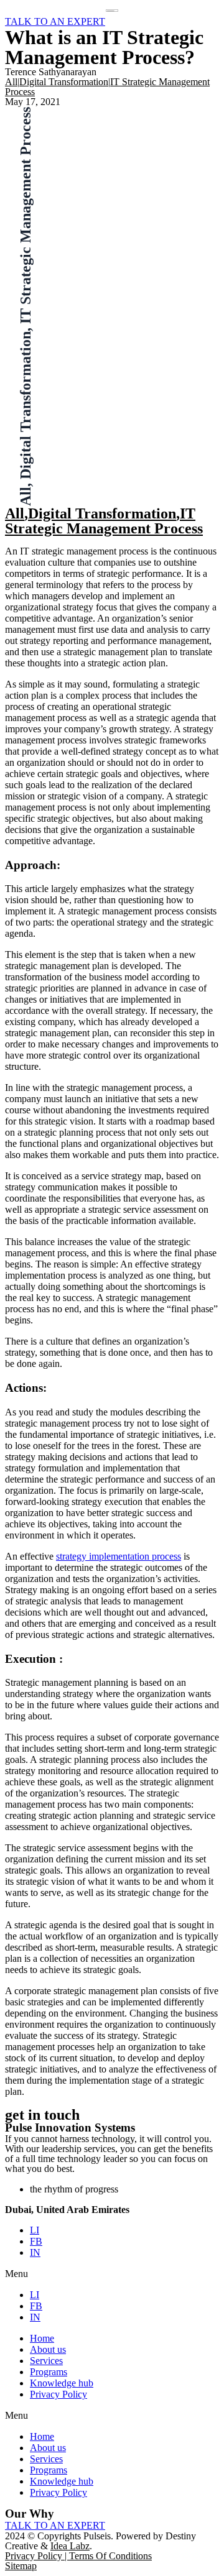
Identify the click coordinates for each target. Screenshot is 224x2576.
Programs (49, 2372)
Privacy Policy (58, 2394)
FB (36, 2241)
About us (48, 2349)
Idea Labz (70, 2546)
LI (35, 2230)
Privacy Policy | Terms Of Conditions (78, 2556)
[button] (112, 2274)
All (11, 82)
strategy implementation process (119, 1556)
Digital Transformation (64, 82)
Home (42, 2338)
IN (35, 2252)
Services (46, 2361)
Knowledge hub (62, 2383)
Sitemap (21, 2566)
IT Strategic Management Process (104, 521)
